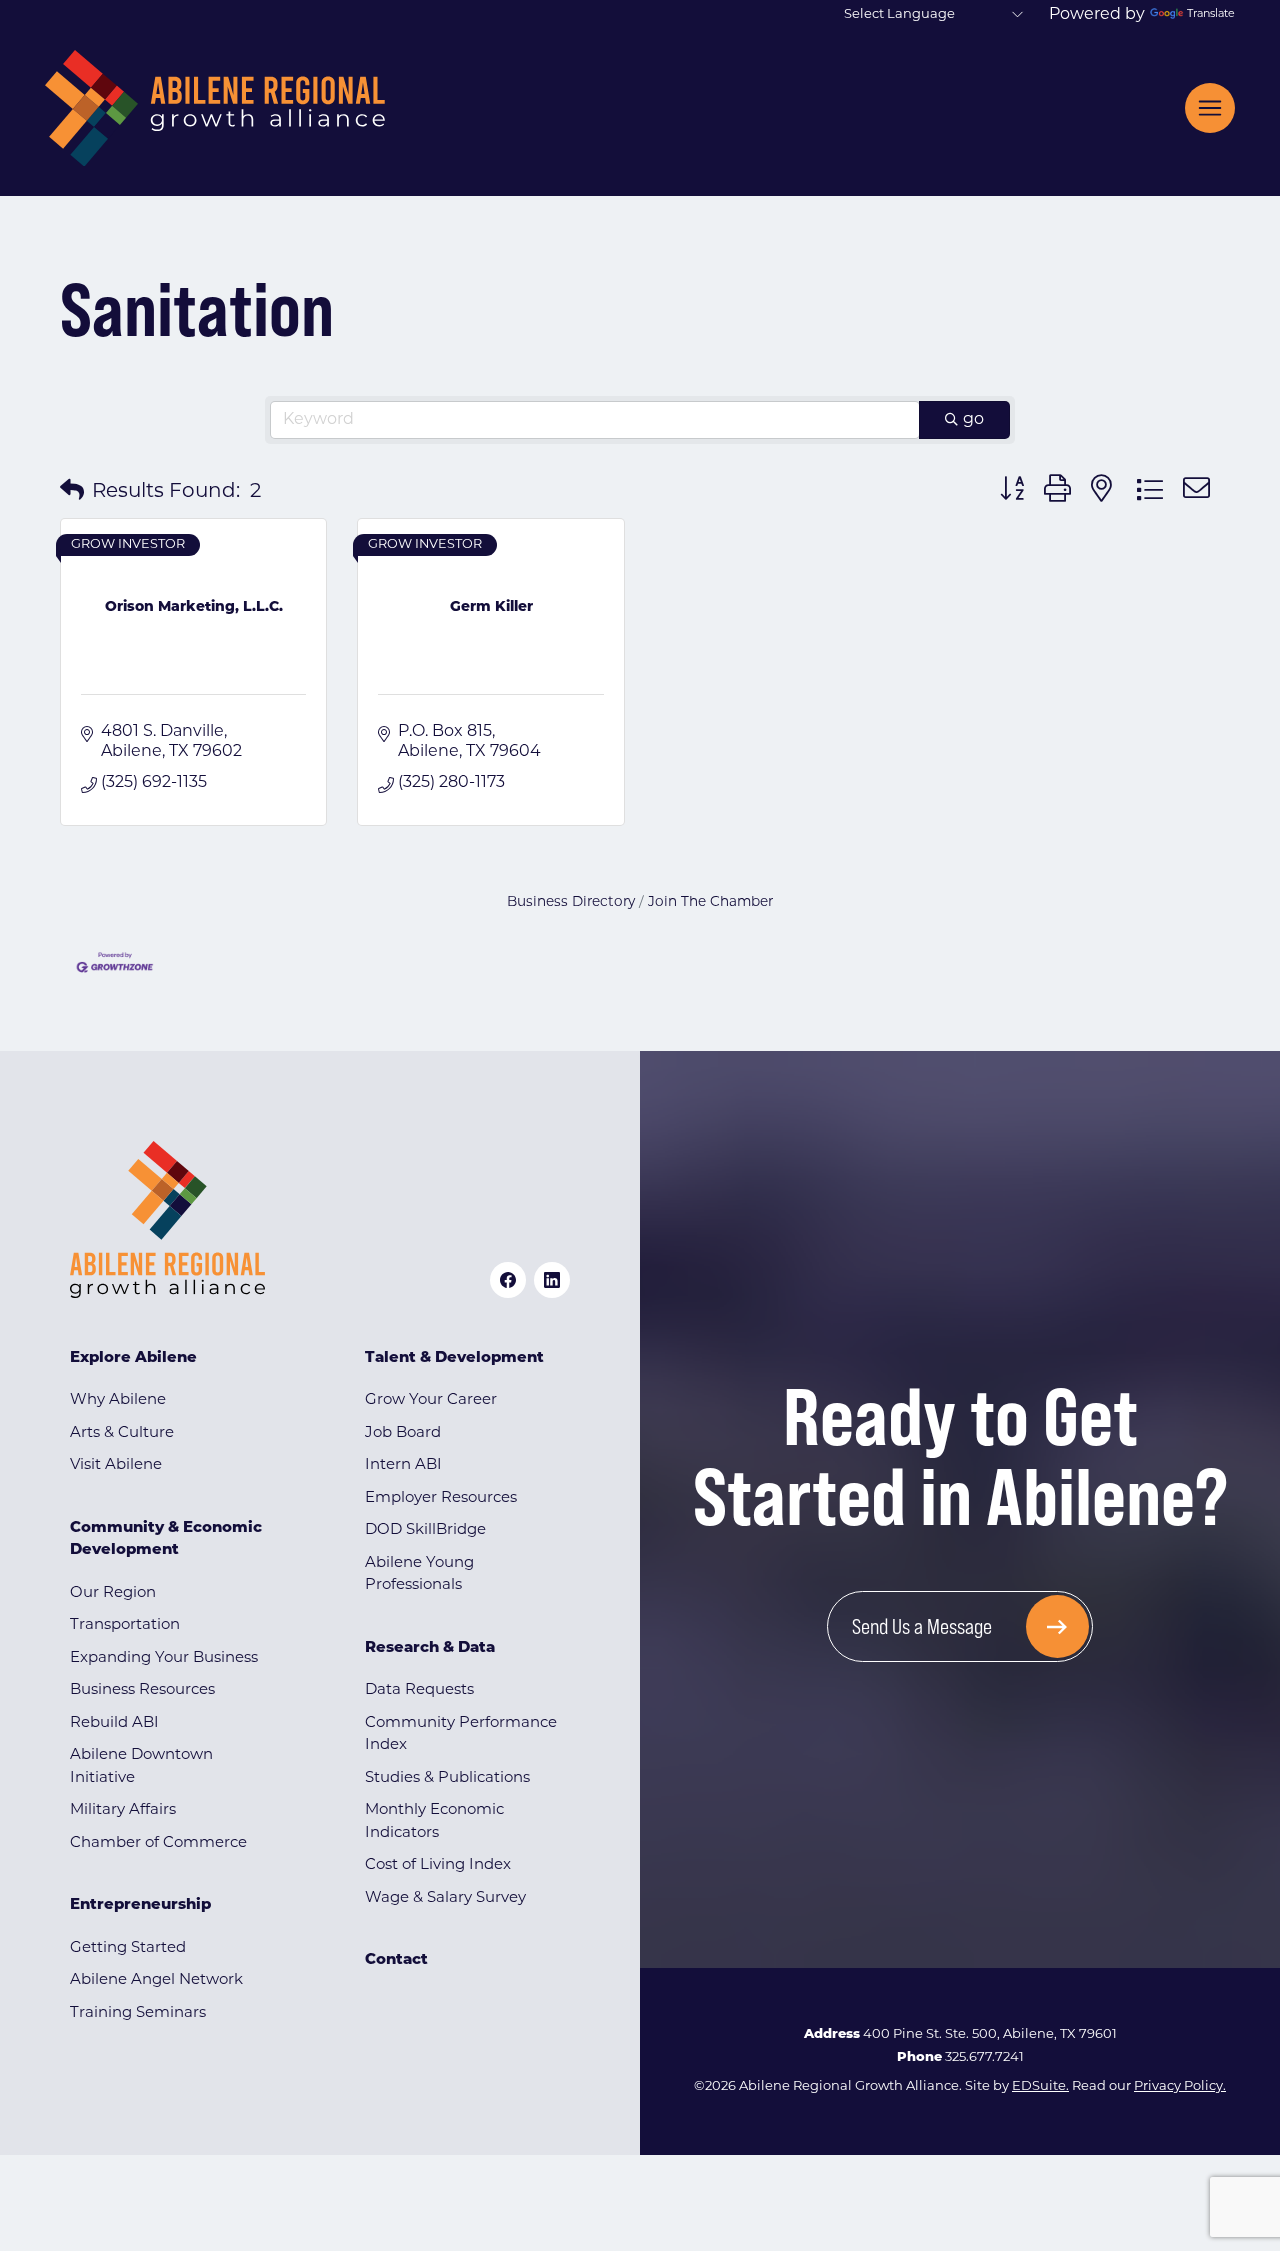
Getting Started (128, 1948)
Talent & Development (454, 1358)
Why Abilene (118, 1400)
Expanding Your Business (164, 1658)
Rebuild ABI (114, 1723)
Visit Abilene (116, 1465)
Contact (396, 1960)
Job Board (403, 1433)
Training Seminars (138, 2013)
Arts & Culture (122, 1433)
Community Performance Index (461, 1735)
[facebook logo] (508, 1280)
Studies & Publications (447, 1778)
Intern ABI (403, 1465)
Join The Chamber (710, 902)
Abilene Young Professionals (419, 1575)
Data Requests (419, 1690)
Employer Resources (441, 1498)
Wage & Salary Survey (445, 1898)
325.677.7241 (984, 2057)
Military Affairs (123, 1810)
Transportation (125, 1625)
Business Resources (142, 1690)
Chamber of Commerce (158, 1843)
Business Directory (571, 902)
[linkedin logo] (552, 1280)
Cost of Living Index (438, 1865)
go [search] (973, 420)
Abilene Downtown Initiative (141, 1767)
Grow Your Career (431, 1400)
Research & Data (430, 1648)
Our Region (113, 1593)
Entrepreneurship (140, 1905)
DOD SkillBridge (425, 1530)
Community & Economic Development (166, 1540)
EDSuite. (1040, 2086)
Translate (1211, 14)
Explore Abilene (133, 1358)
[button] (72, 492)
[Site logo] (215, 108)
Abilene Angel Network (156, 1980)
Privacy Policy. (1180, 2086)
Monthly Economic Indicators (434, 1822)
